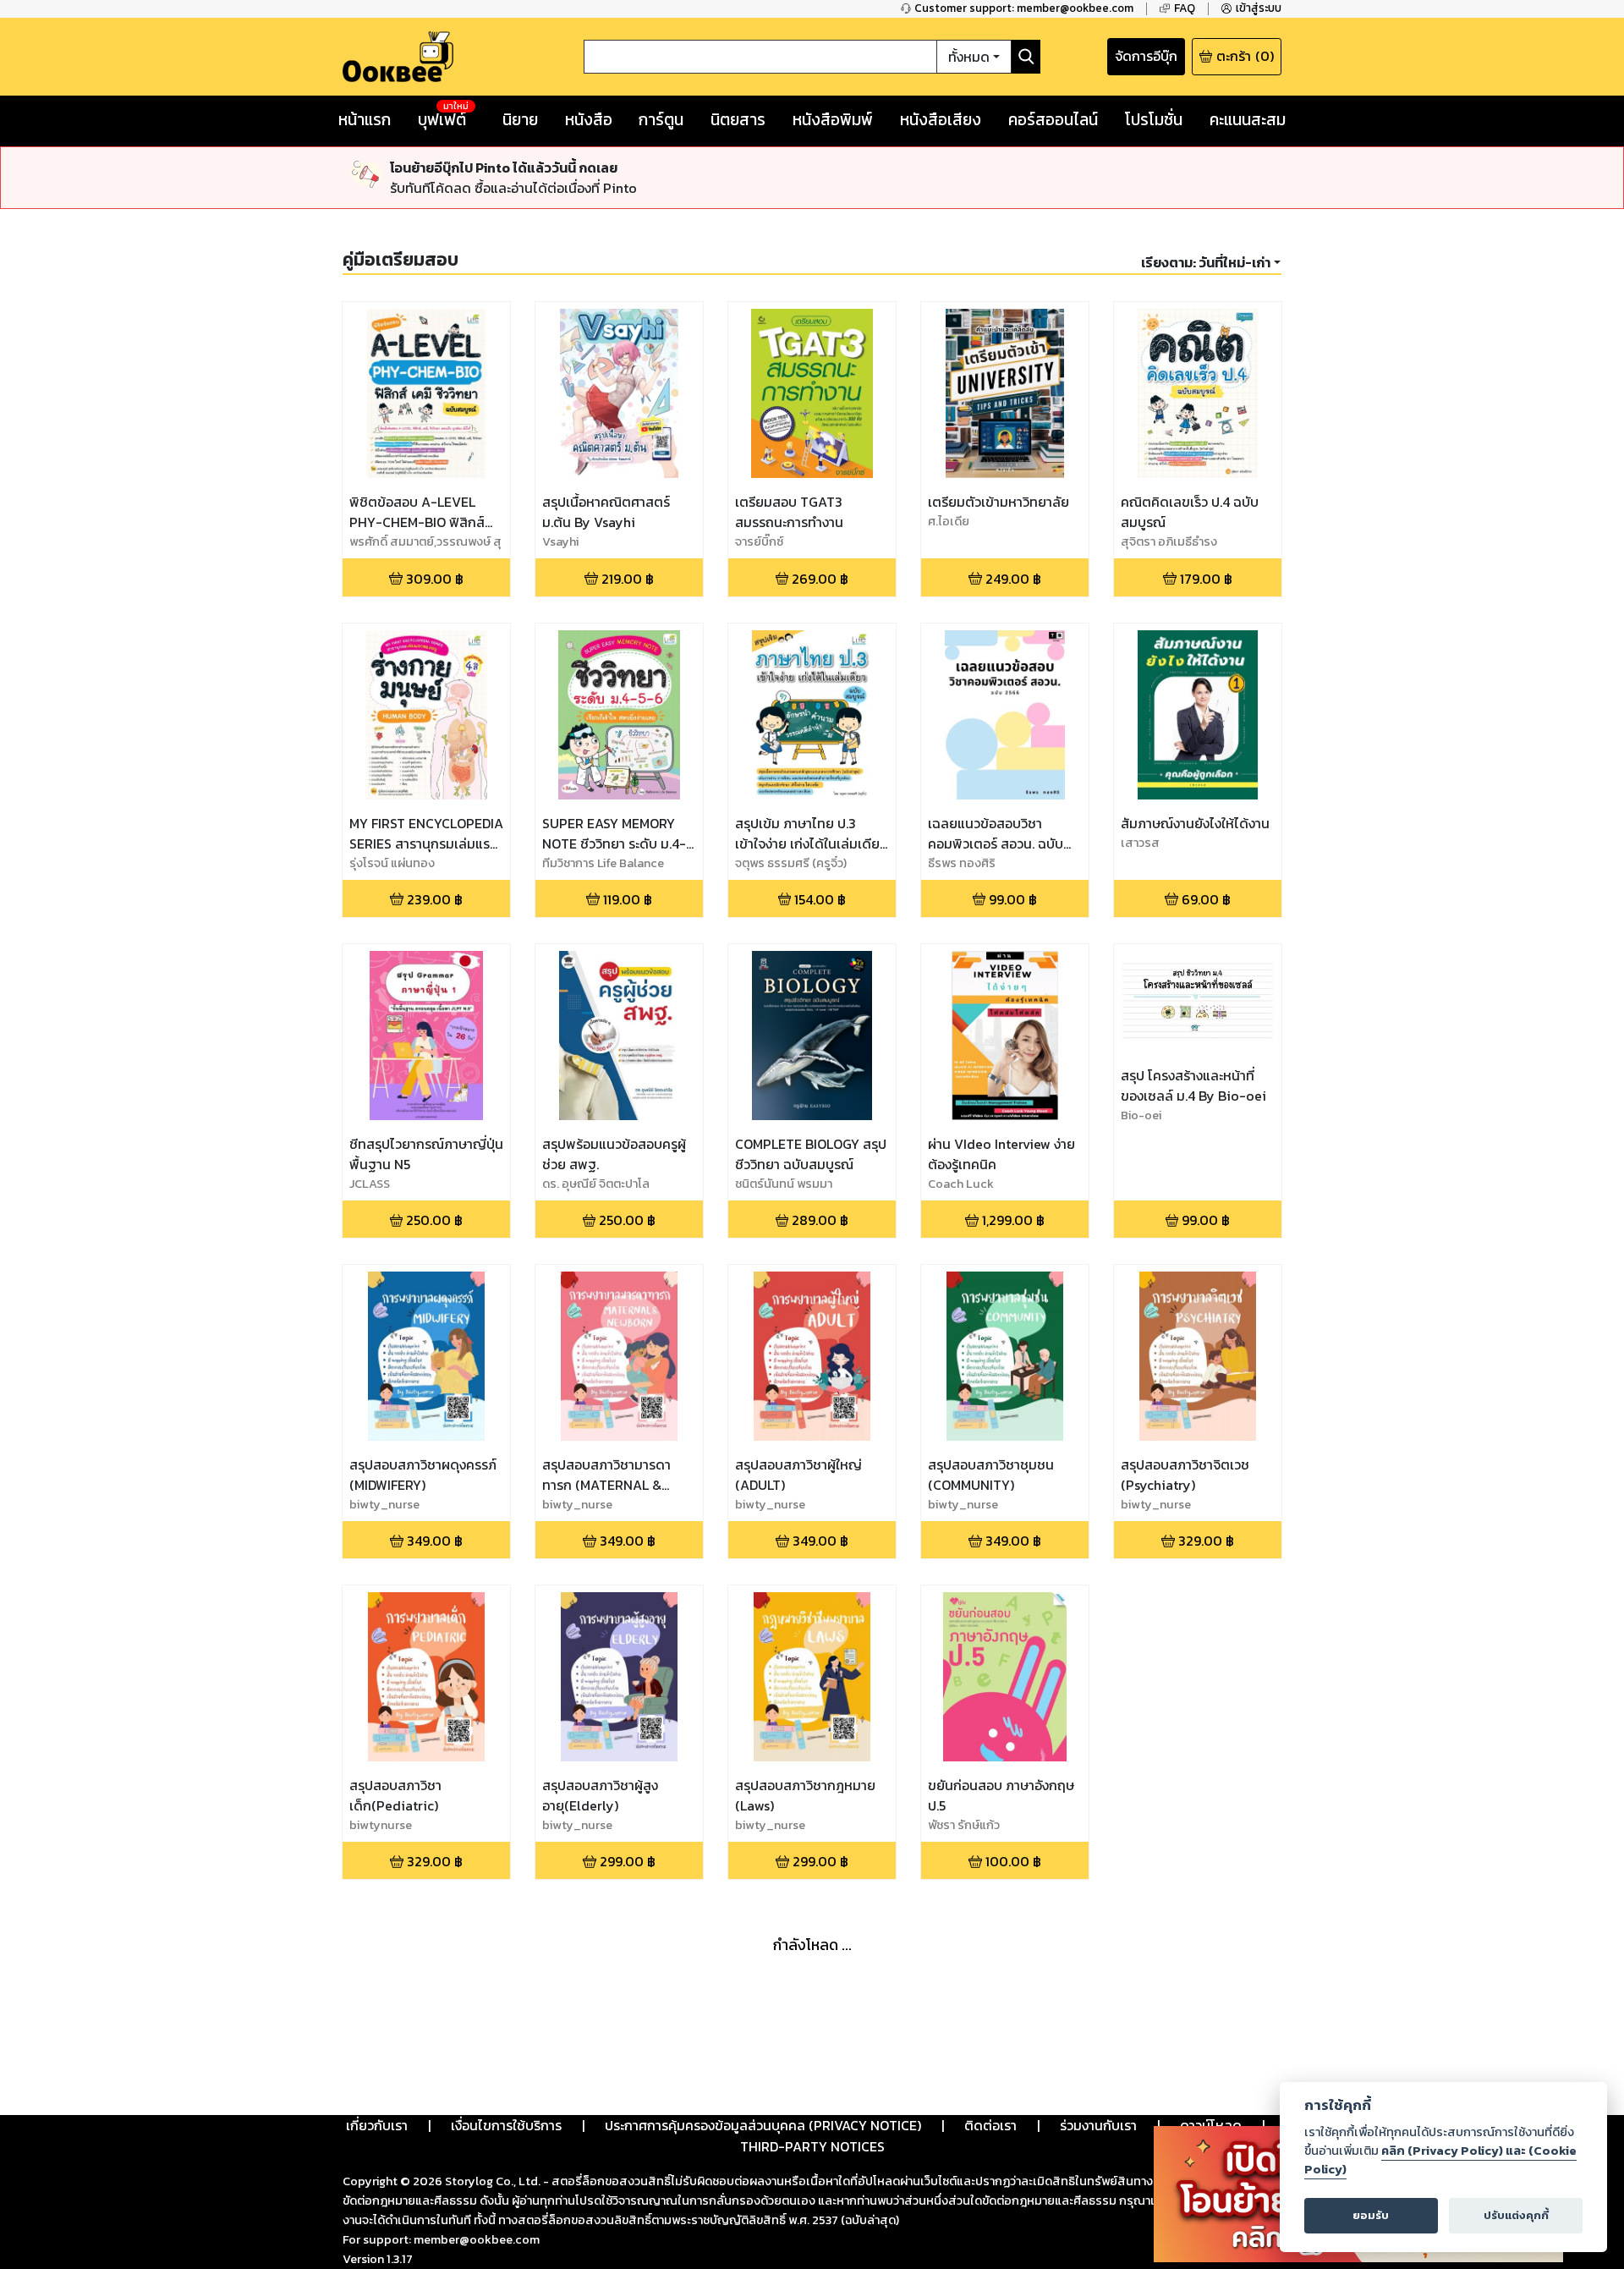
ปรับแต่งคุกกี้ (1516, 2215)
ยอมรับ (1371, 2215)
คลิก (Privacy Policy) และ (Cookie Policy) (1440, 2160)
